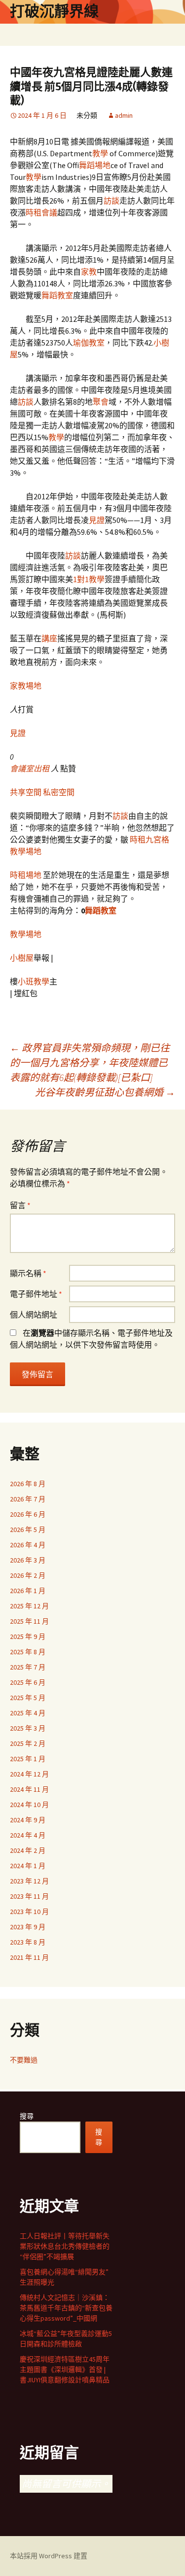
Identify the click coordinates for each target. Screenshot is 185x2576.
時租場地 (26, 875)
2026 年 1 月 (28, 1591)
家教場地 (26, 686)
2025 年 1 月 (28, 1759)
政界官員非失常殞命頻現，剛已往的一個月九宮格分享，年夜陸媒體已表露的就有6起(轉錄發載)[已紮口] (90, 1062)
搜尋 (27, 2116)
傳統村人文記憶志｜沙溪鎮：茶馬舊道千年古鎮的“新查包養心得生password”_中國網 (66, 2308)
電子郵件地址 (36, 1294)
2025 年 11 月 (29, 1621)
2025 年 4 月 (28, 1713)
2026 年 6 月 (28, 1514)
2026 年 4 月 (28, 1545)
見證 (97, 520)
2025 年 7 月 (28, 1667)
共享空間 (26, 792)
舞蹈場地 (95, 165)
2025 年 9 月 (28, 1636)
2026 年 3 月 (28, 1560)
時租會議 (41, 212)
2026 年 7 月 (28, 1499)
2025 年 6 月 (28, 1682)
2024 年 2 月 (28, 1850)
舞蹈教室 (57, 295)
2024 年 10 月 (29, 1805)
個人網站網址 (34, 1315)
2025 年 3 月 (28, 1728)
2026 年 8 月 (28, 1484)
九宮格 (157, 839)
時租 (138, 839)
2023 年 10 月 (29, 1912)
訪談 (111, 201)
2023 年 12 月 (29, 1881)
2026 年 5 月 (28, 1530)
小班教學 (34, 981)
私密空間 (59, 792)
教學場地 (26, 851)
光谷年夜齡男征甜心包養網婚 (105, 1092)
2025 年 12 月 (29, 1606)
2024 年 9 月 (28, 1820)
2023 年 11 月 (29, 1896)
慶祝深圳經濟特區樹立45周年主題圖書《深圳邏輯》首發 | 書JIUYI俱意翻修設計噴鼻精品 (65, 2369)
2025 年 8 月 (28, 1652)
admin (124, 115)
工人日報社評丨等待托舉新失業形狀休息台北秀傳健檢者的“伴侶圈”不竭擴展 (65, 2246)
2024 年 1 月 (28, 1866)
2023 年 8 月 (28, 1942)
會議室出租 (30, 768)
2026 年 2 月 (28, 1575)
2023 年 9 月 (28, 1927)
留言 (20, 1205)
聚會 (101, 402)
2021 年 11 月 (29, 1957)
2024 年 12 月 (29, 1774)
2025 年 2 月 (28, 1743)
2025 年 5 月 (28, 1698)
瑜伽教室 (89, 343)
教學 (100, 153)
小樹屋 (22, 958)
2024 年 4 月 (28, 1835)
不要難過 (24, 2060)
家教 (89, 272)
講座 (49, 638)
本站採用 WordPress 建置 (49, 2556)
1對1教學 (89, 579)
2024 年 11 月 (29, 1789)
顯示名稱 (28, 1273)
